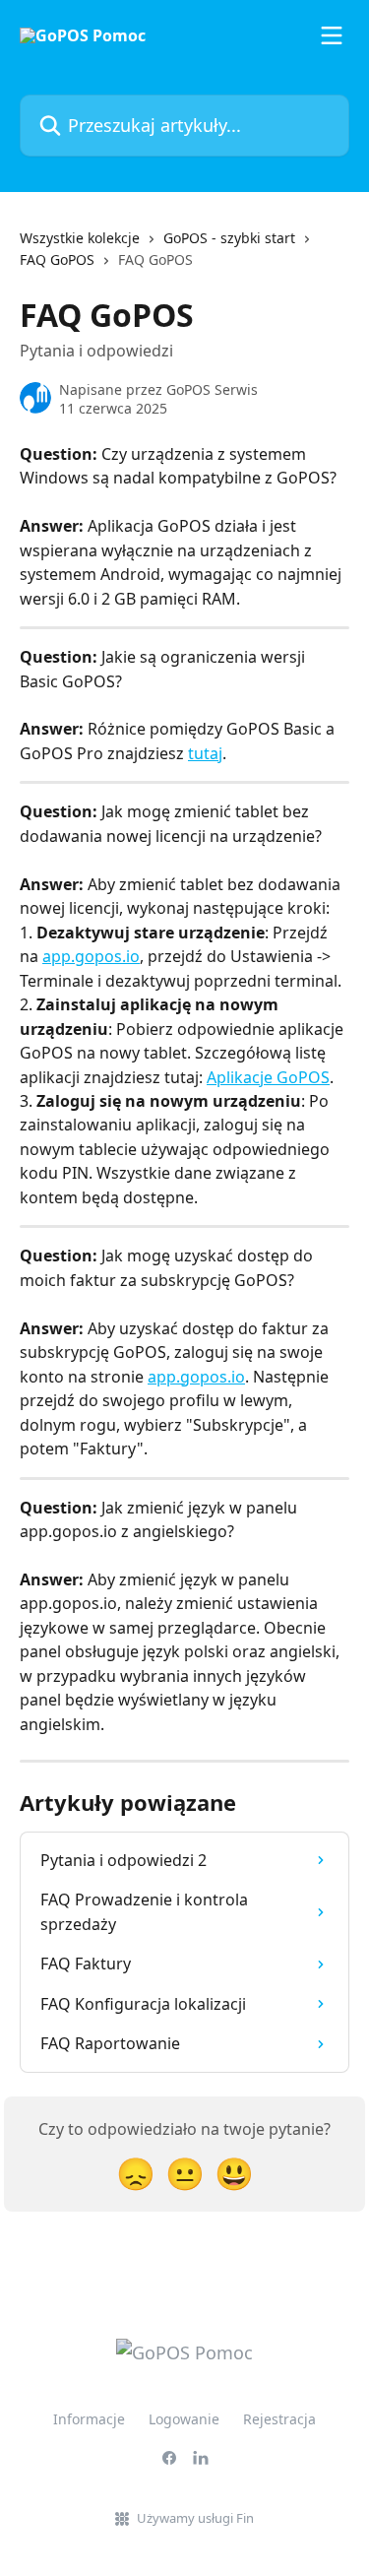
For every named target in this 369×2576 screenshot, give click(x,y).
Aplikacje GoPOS (268, 1077)
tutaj (205, 753)
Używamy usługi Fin (195, 2518)
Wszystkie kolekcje (80, 238)
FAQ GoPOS (57, 259)
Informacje (89, 2419)
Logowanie (184, 2419)
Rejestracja (279, 2419)
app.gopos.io (91, 956)
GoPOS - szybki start (229, 238)
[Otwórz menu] (332, 35)
